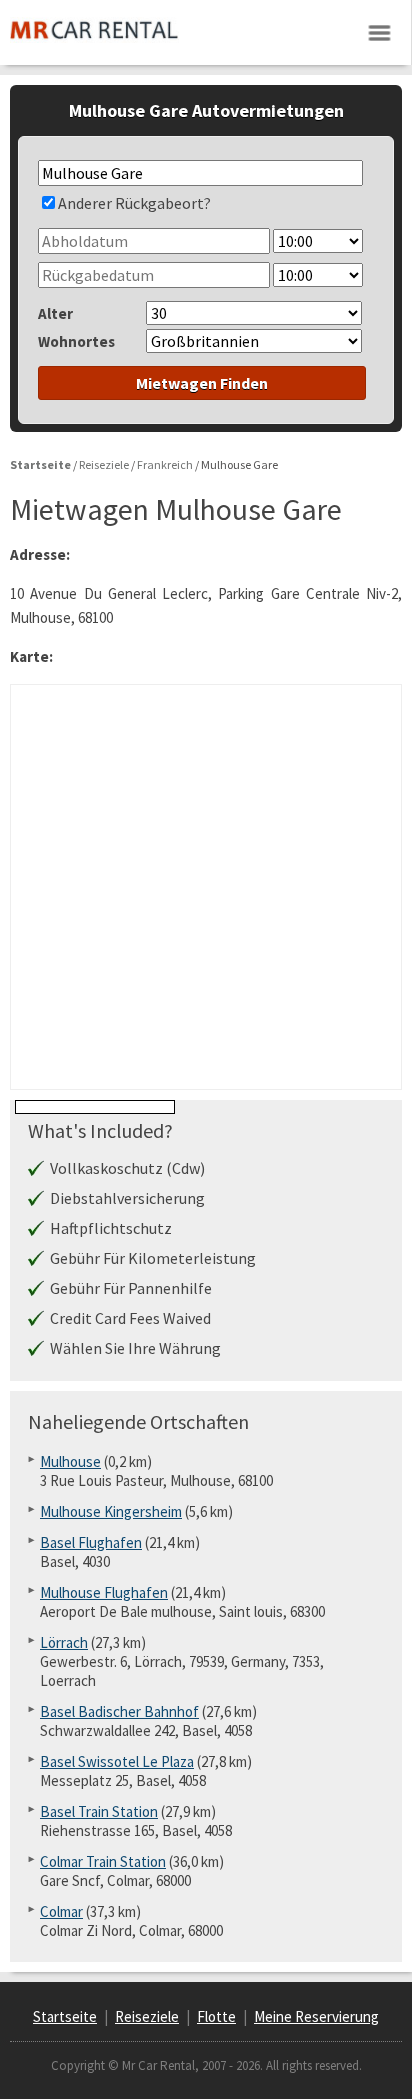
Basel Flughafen (91, 1542)
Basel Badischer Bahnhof (119, 1711)
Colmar (61, 1911)
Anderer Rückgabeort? (134, 203)
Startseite (65, 2016)
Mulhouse (70, 1461)
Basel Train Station (99, 1811)
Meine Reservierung (316, 2016)
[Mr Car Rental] (94, 45)
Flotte (216, 2016)
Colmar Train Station (103, 1861)
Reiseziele (147, 2016)
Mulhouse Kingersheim (111, 1511)
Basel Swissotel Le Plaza (117, 1761)
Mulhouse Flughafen (104, 1592)
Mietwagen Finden (202, 383)
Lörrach (64, 1642)
